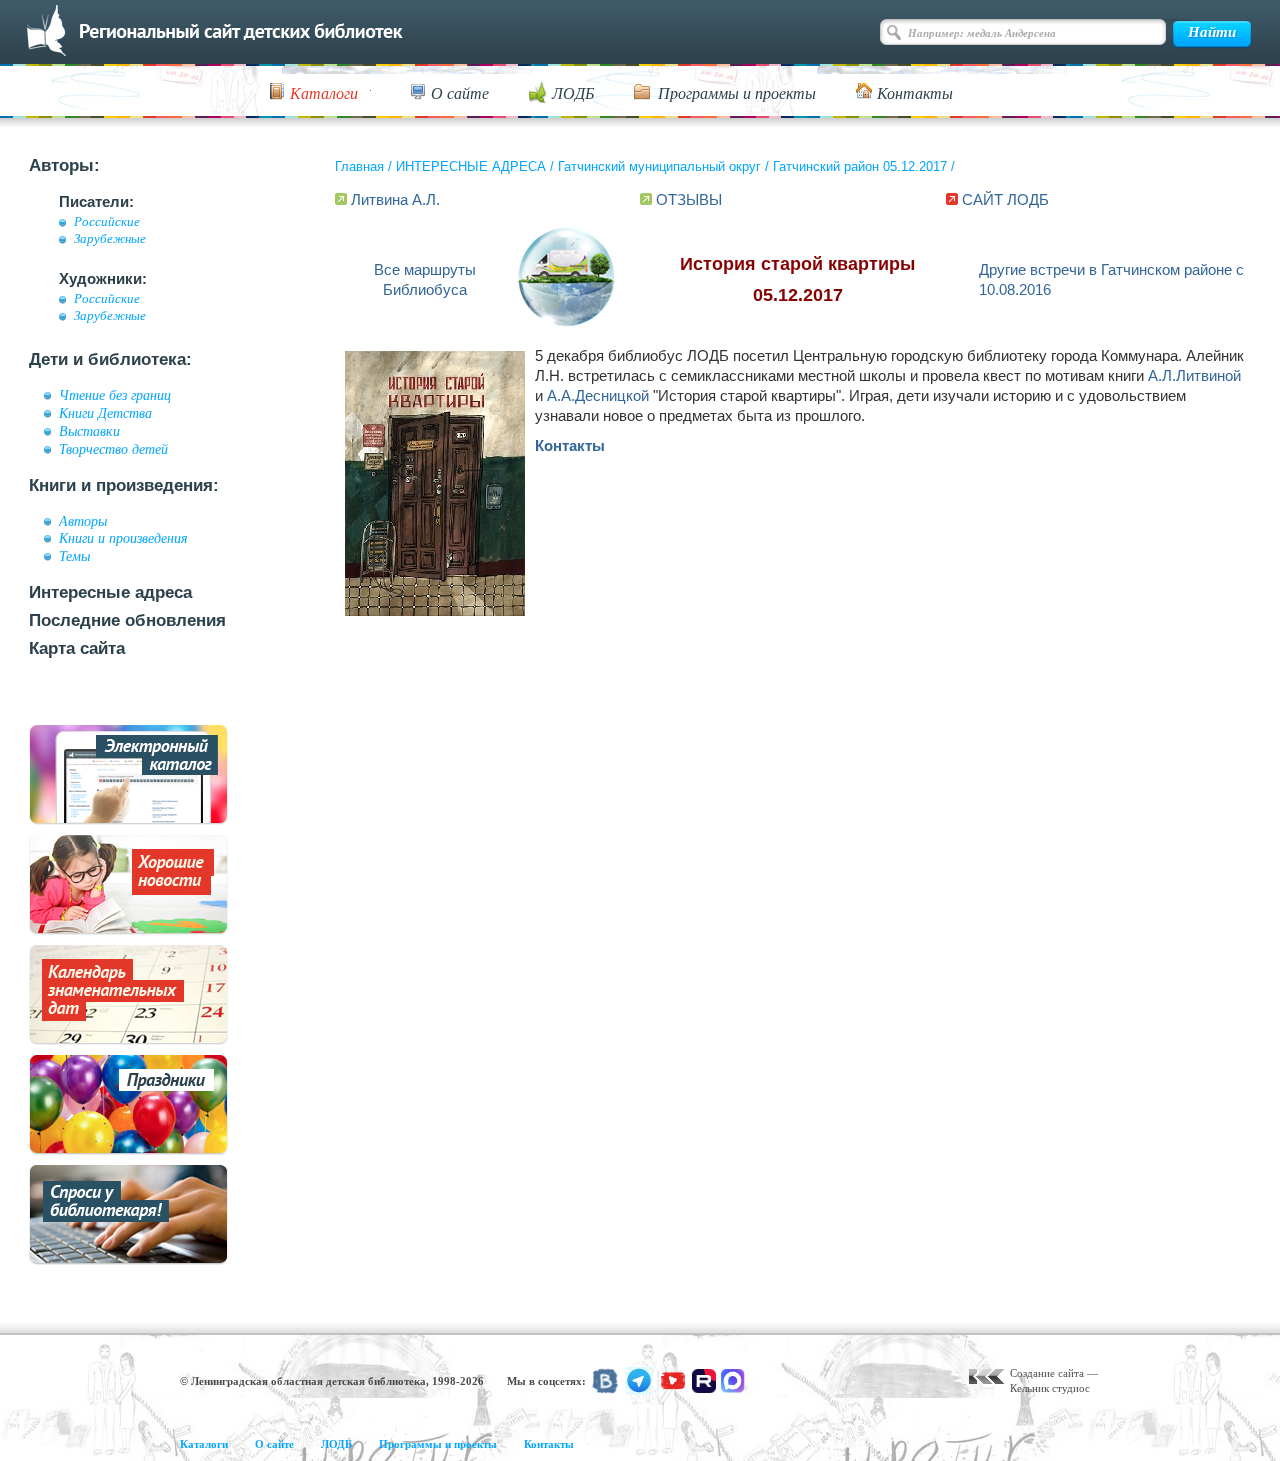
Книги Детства (105, 413)
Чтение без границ (115, 395)
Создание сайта (1047, 1373)
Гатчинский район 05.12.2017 (860, 166)
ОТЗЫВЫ (689, 199)
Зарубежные (110, 239)
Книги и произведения (123, 538)
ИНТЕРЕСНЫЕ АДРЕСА (471, 166)
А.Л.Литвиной (1194, 375)
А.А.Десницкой (598, 395)
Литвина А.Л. (395, 199)
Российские (107, 222)
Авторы (83, 521)
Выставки (89, 431)
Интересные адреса (110, 592)
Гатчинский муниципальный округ (659, 166)
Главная (359, 166)
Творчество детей (113, 449)
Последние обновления (127, 620)
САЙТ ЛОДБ (1005, 199)
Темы (74, 556)
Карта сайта (77, 648)
